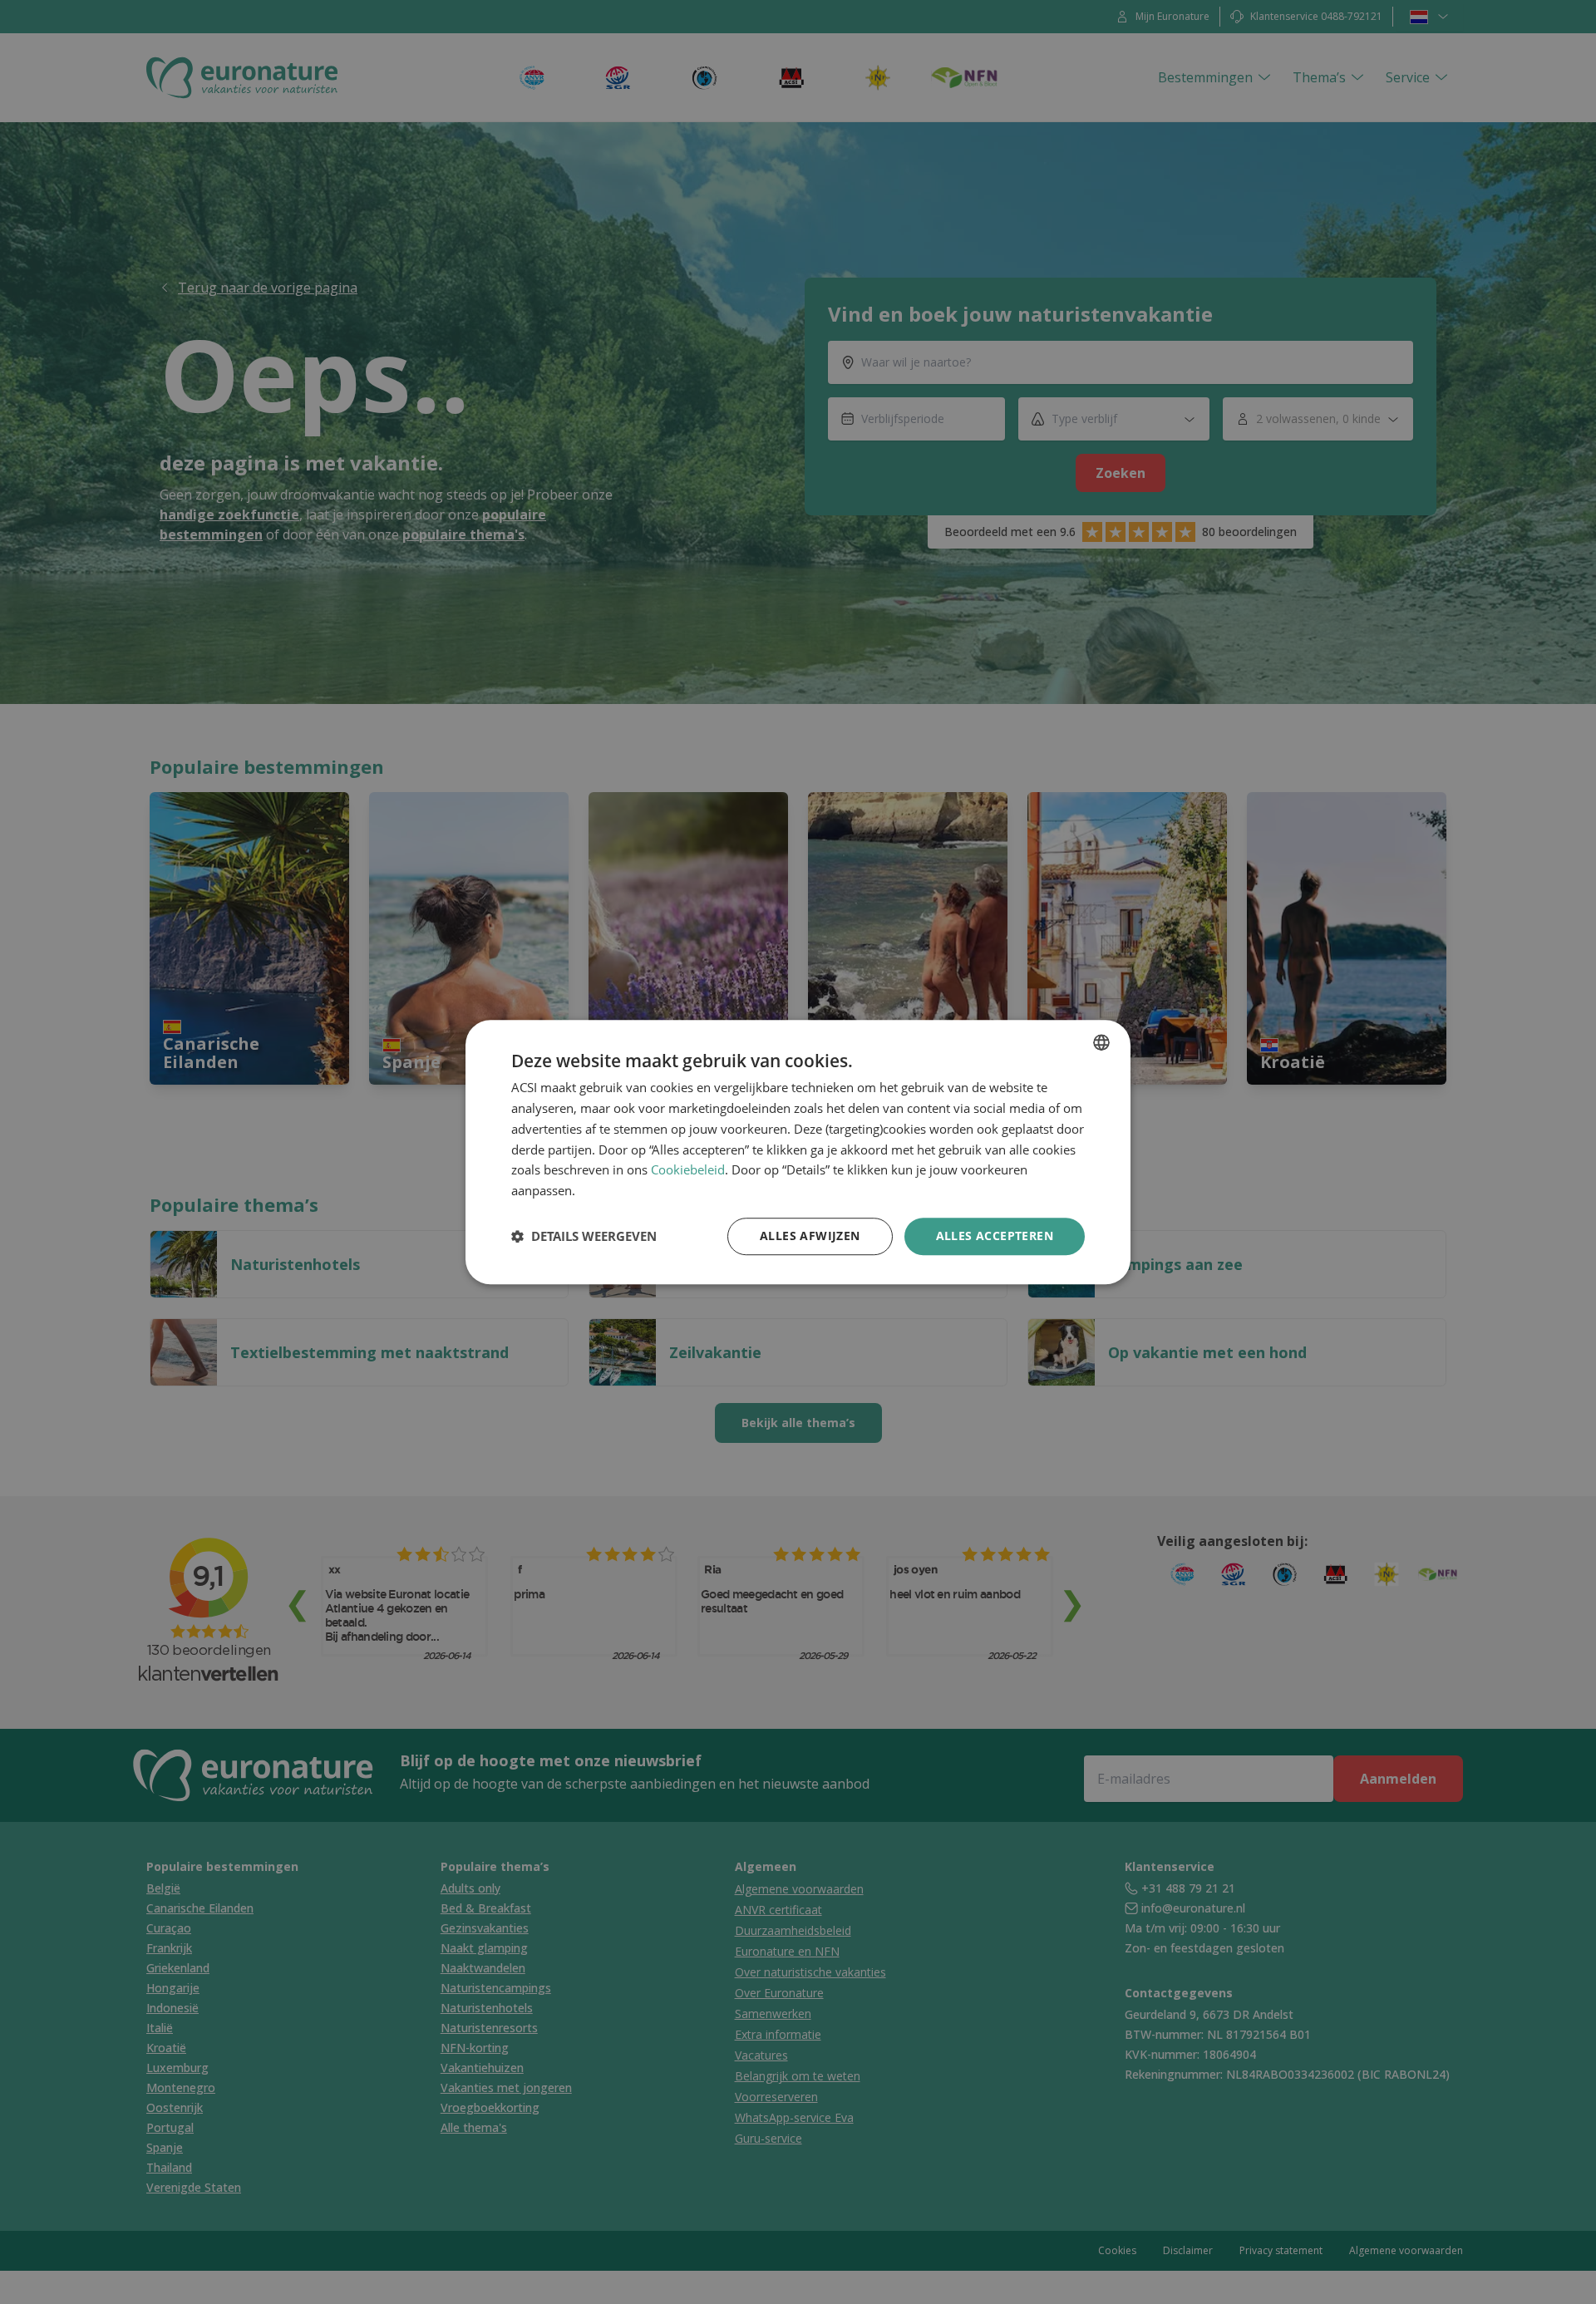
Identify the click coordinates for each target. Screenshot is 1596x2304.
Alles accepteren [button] (995, 1236)
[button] (584, 1236)
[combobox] (1101, 1042)
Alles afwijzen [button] (810, 1236)
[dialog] (798, 1152)
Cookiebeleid (688, 1170)
